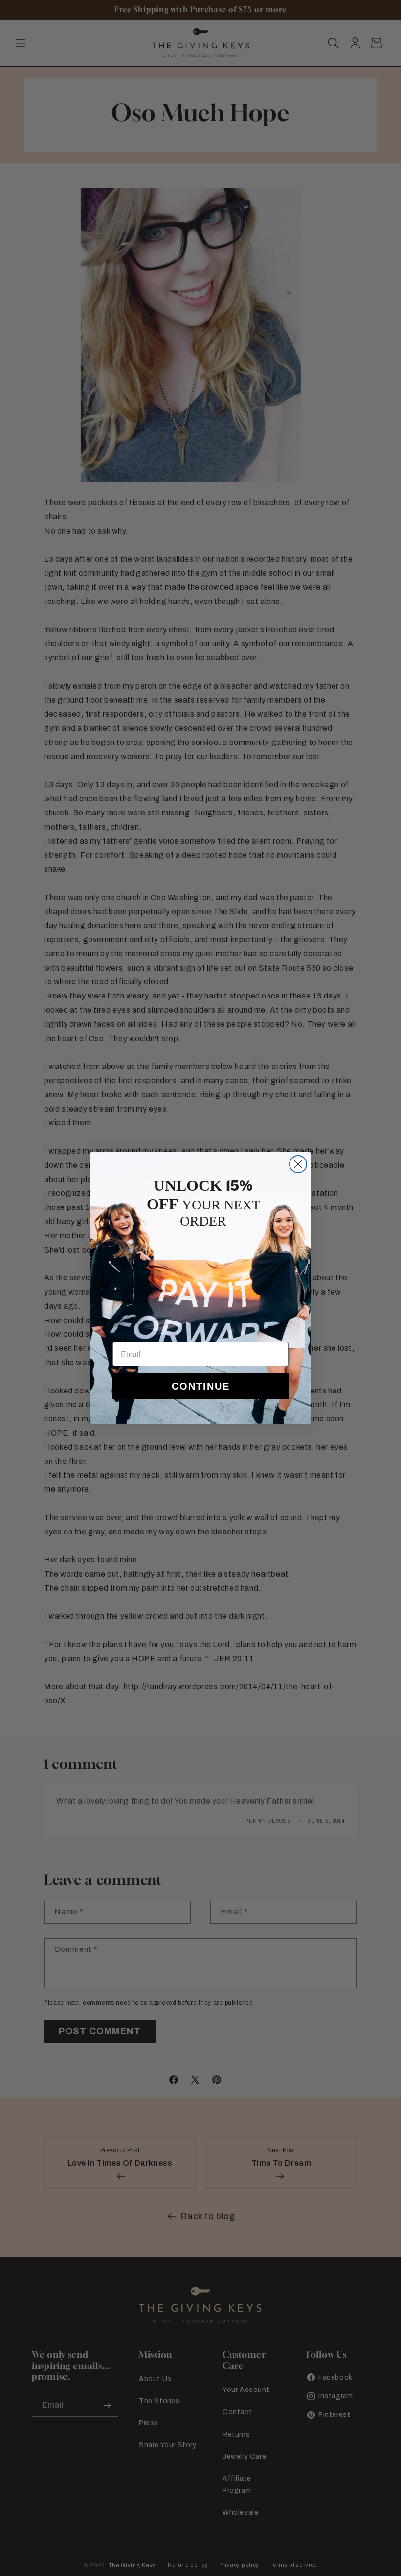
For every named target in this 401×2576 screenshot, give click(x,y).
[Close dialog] (298, 1164)
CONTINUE (201, 1386)
